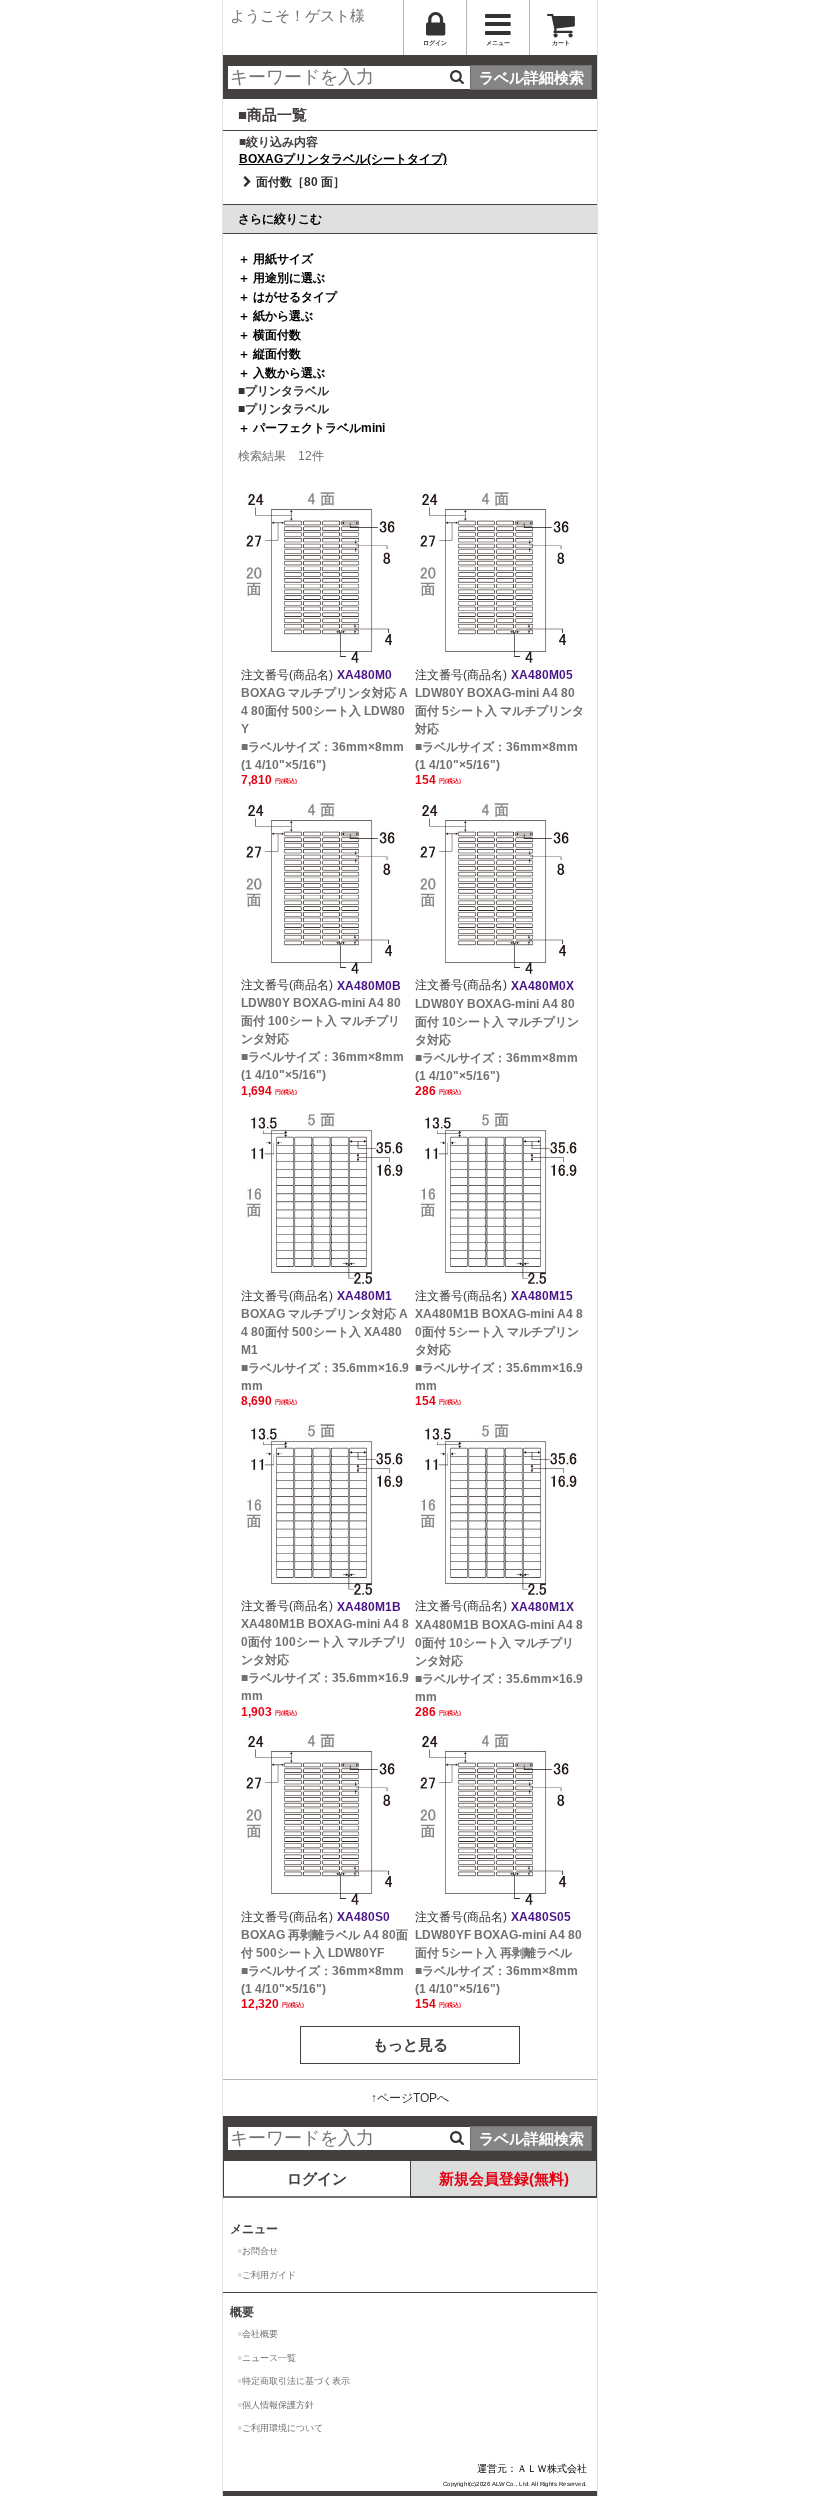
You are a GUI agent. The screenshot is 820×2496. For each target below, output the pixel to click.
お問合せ (260, 2251)
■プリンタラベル (283, 391)
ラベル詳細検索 (531, 77)
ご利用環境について (282, 2428)
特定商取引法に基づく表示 (296, 2381)
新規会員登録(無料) (504, 2178)
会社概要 (260, 2334)
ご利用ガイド (269, 2275)
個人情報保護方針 (278, 2405)
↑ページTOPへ (410, 2098)
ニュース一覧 (269, 2358)
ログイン (317, 2178)
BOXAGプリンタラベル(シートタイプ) (343, 159)
